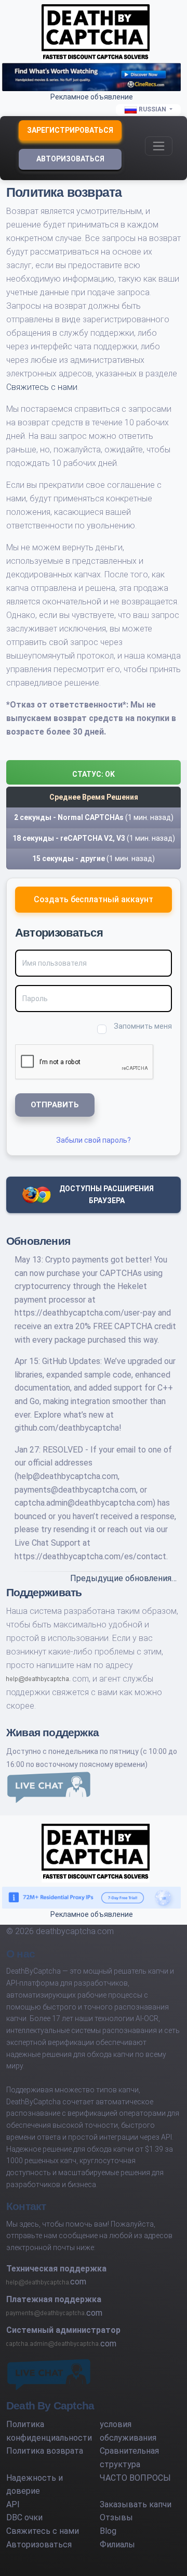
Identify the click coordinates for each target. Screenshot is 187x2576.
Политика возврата (45, 2451)
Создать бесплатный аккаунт (94, 899)
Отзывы (116, 2517)
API (13, 2504)
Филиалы (117, 2545)
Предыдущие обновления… (123, 1578)
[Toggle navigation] (159, 146)
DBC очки (24, 2517)
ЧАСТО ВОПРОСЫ (135, 2478)
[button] (94, 772)
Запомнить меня (143, 1026)
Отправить (55, 1105)
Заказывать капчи (136, 2504)
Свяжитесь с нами (42, 387)
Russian (152, 109)
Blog (108, 2531)
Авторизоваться (70, 159)
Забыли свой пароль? (94, 1140)
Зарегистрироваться (70, 130)
